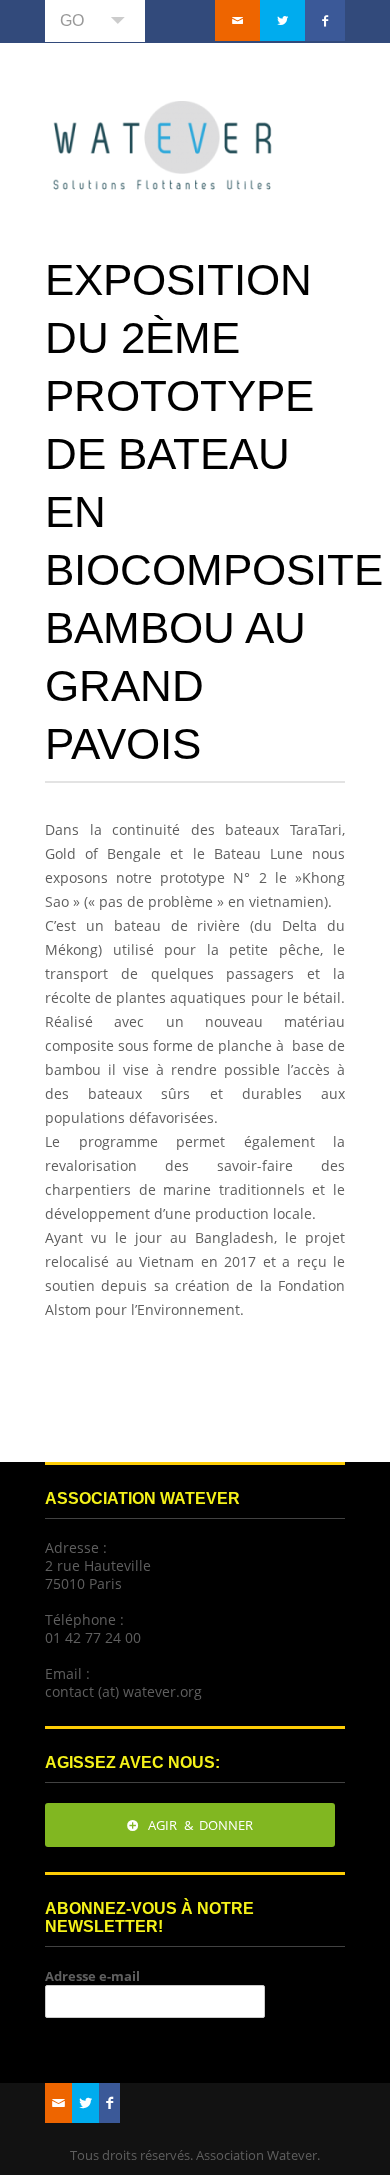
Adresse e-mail (92, 1976)
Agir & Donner (200, 1825)
